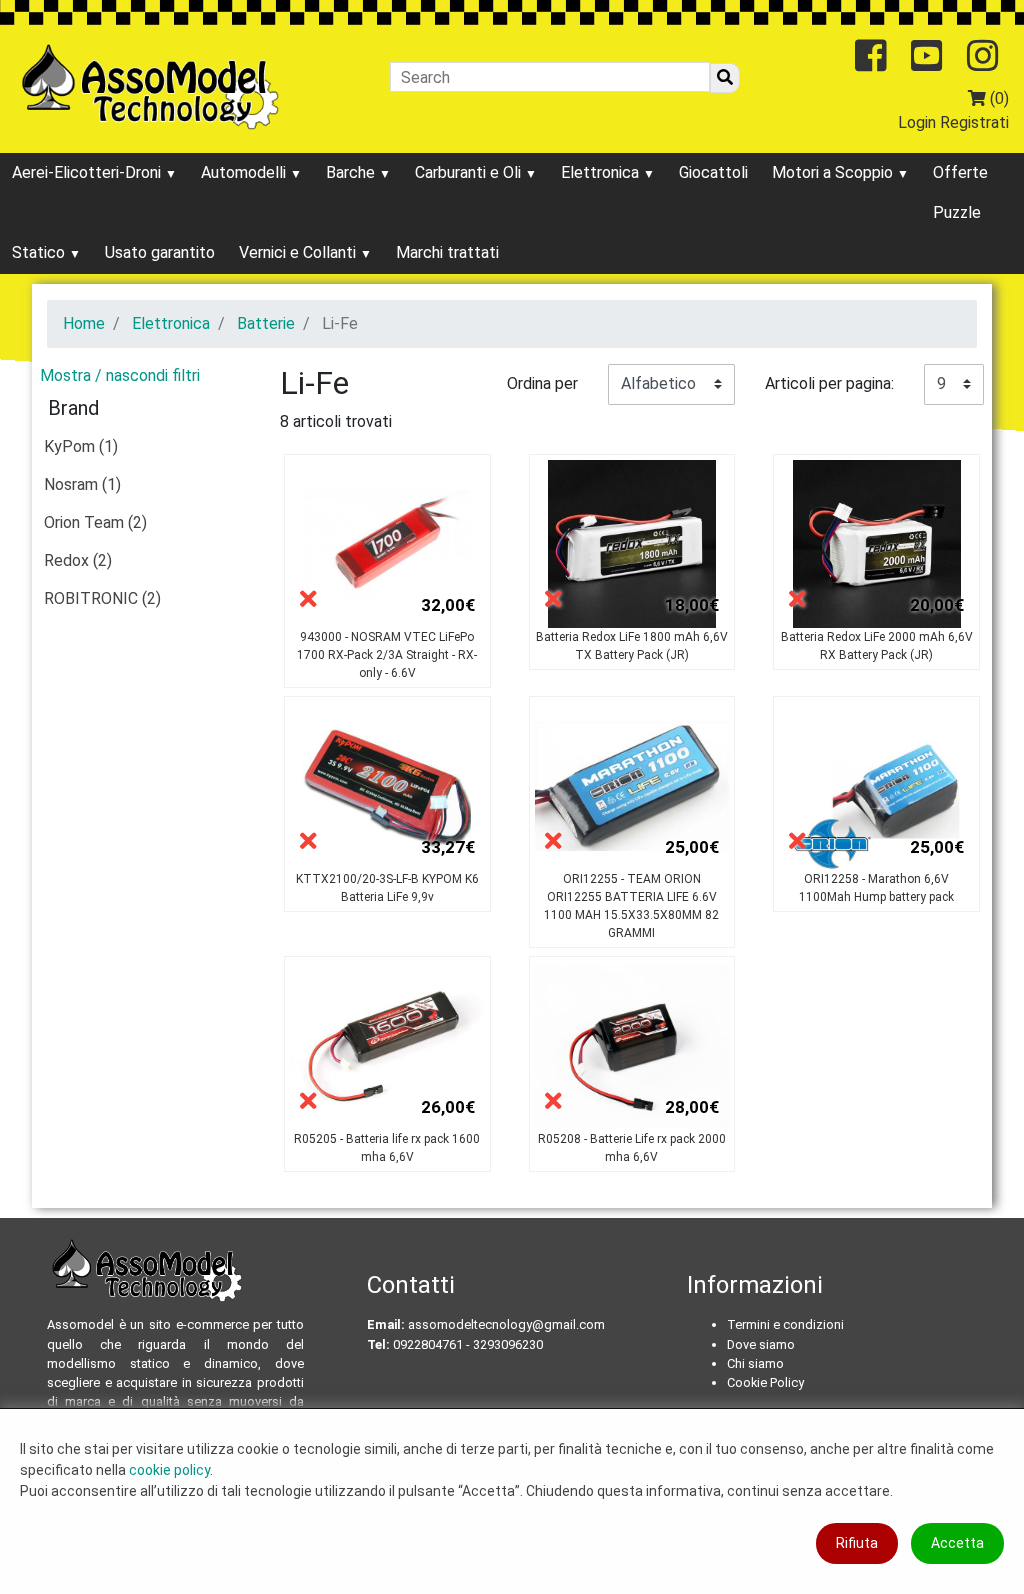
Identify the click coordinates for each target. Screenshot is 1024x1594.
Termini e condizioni (785, 1324)
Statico (40, 252)
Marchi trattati (447, 252)
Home (84, 323)
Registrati (974, 122)
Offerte (960, 172)
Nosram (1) (82, 484)
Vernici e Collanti (299, 252)
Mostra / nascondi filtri (120, 375)
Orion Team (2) (95, 522)
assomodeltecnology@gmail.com (506, 1324)
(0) (997, 98)
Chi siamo (755, 1363)
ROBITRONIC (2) (102, 598)
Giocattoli (713, 172)
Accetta (957, 1543)
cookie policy (169, 1470)
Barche (352, 172)
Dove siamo (761, 1344)
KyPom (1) (81, 446)
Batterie (266, 323)
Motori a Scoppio (834, 172)
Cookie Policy (765, 1382)
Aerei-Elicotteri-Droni (88, 172)
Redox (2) (78, 560)
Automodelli (245, 172)
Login (917, 122)
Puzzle (957, 212)
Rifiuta (857, 1543)
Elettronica (602, 172)
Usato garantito (160, 252)
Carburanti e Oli (470, 172)
